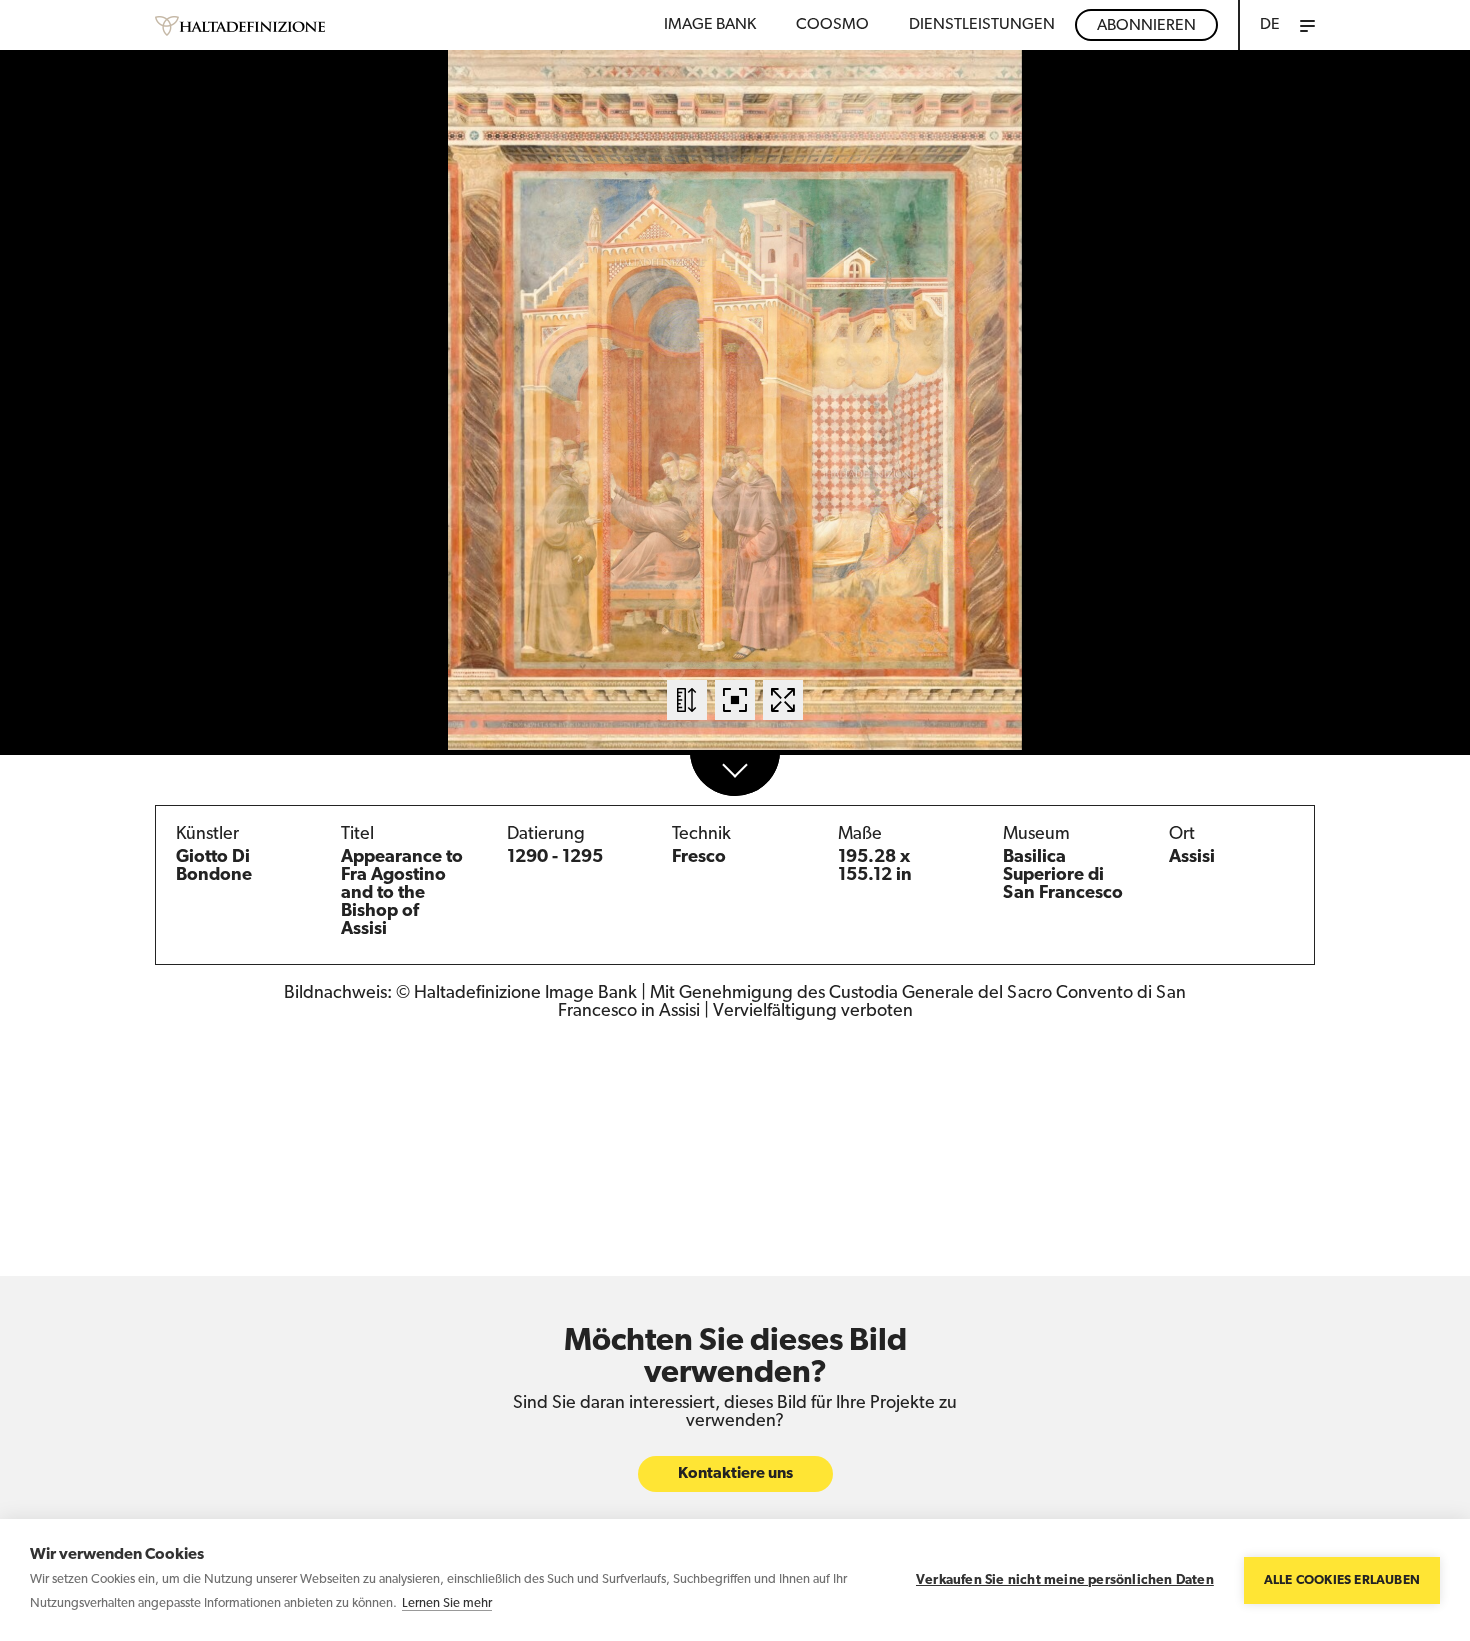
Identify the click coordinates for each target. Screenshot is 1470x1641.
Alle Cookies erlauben (1342, 1580)
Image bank (710, 25)
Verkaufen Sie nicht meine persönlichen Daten (1065, 1580)
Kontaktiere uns (735, 1474)
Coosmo (832, 25)
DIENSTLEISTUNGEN (982, 25)
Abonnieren (1146, 26)
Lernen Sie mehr (447, 1603)
